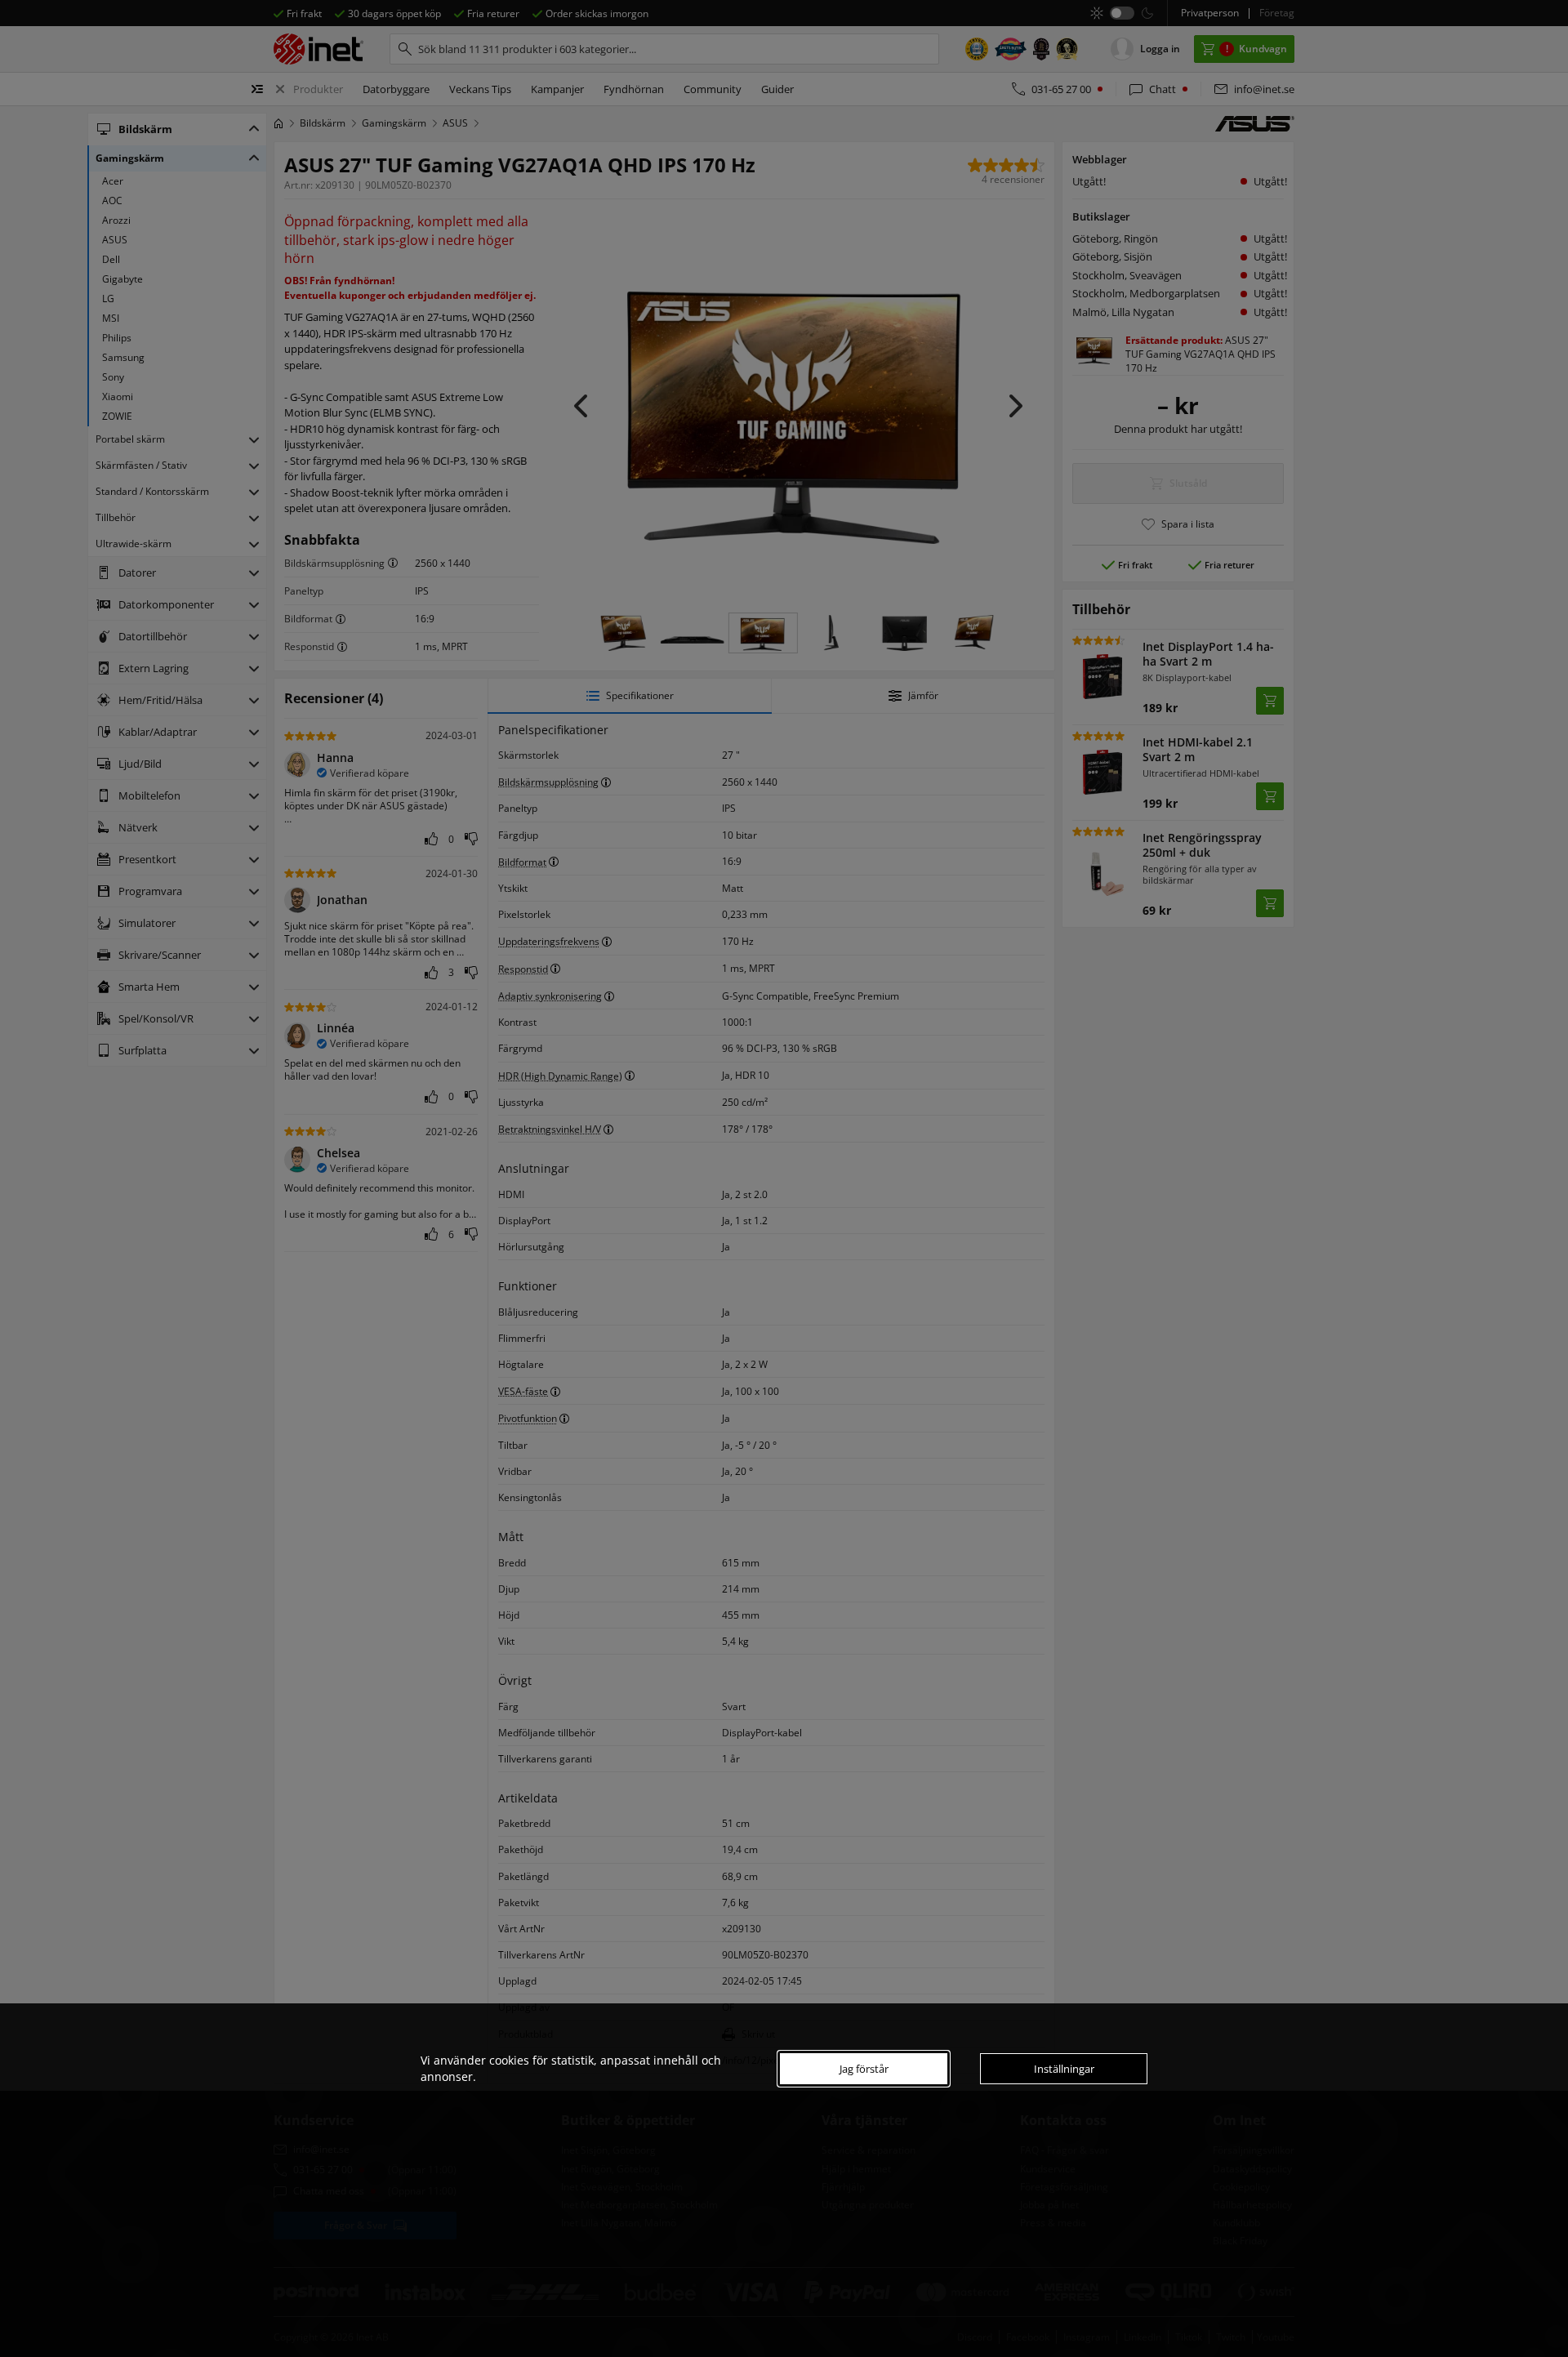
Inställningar (1064, 2069)
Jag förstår (864, 2069)
